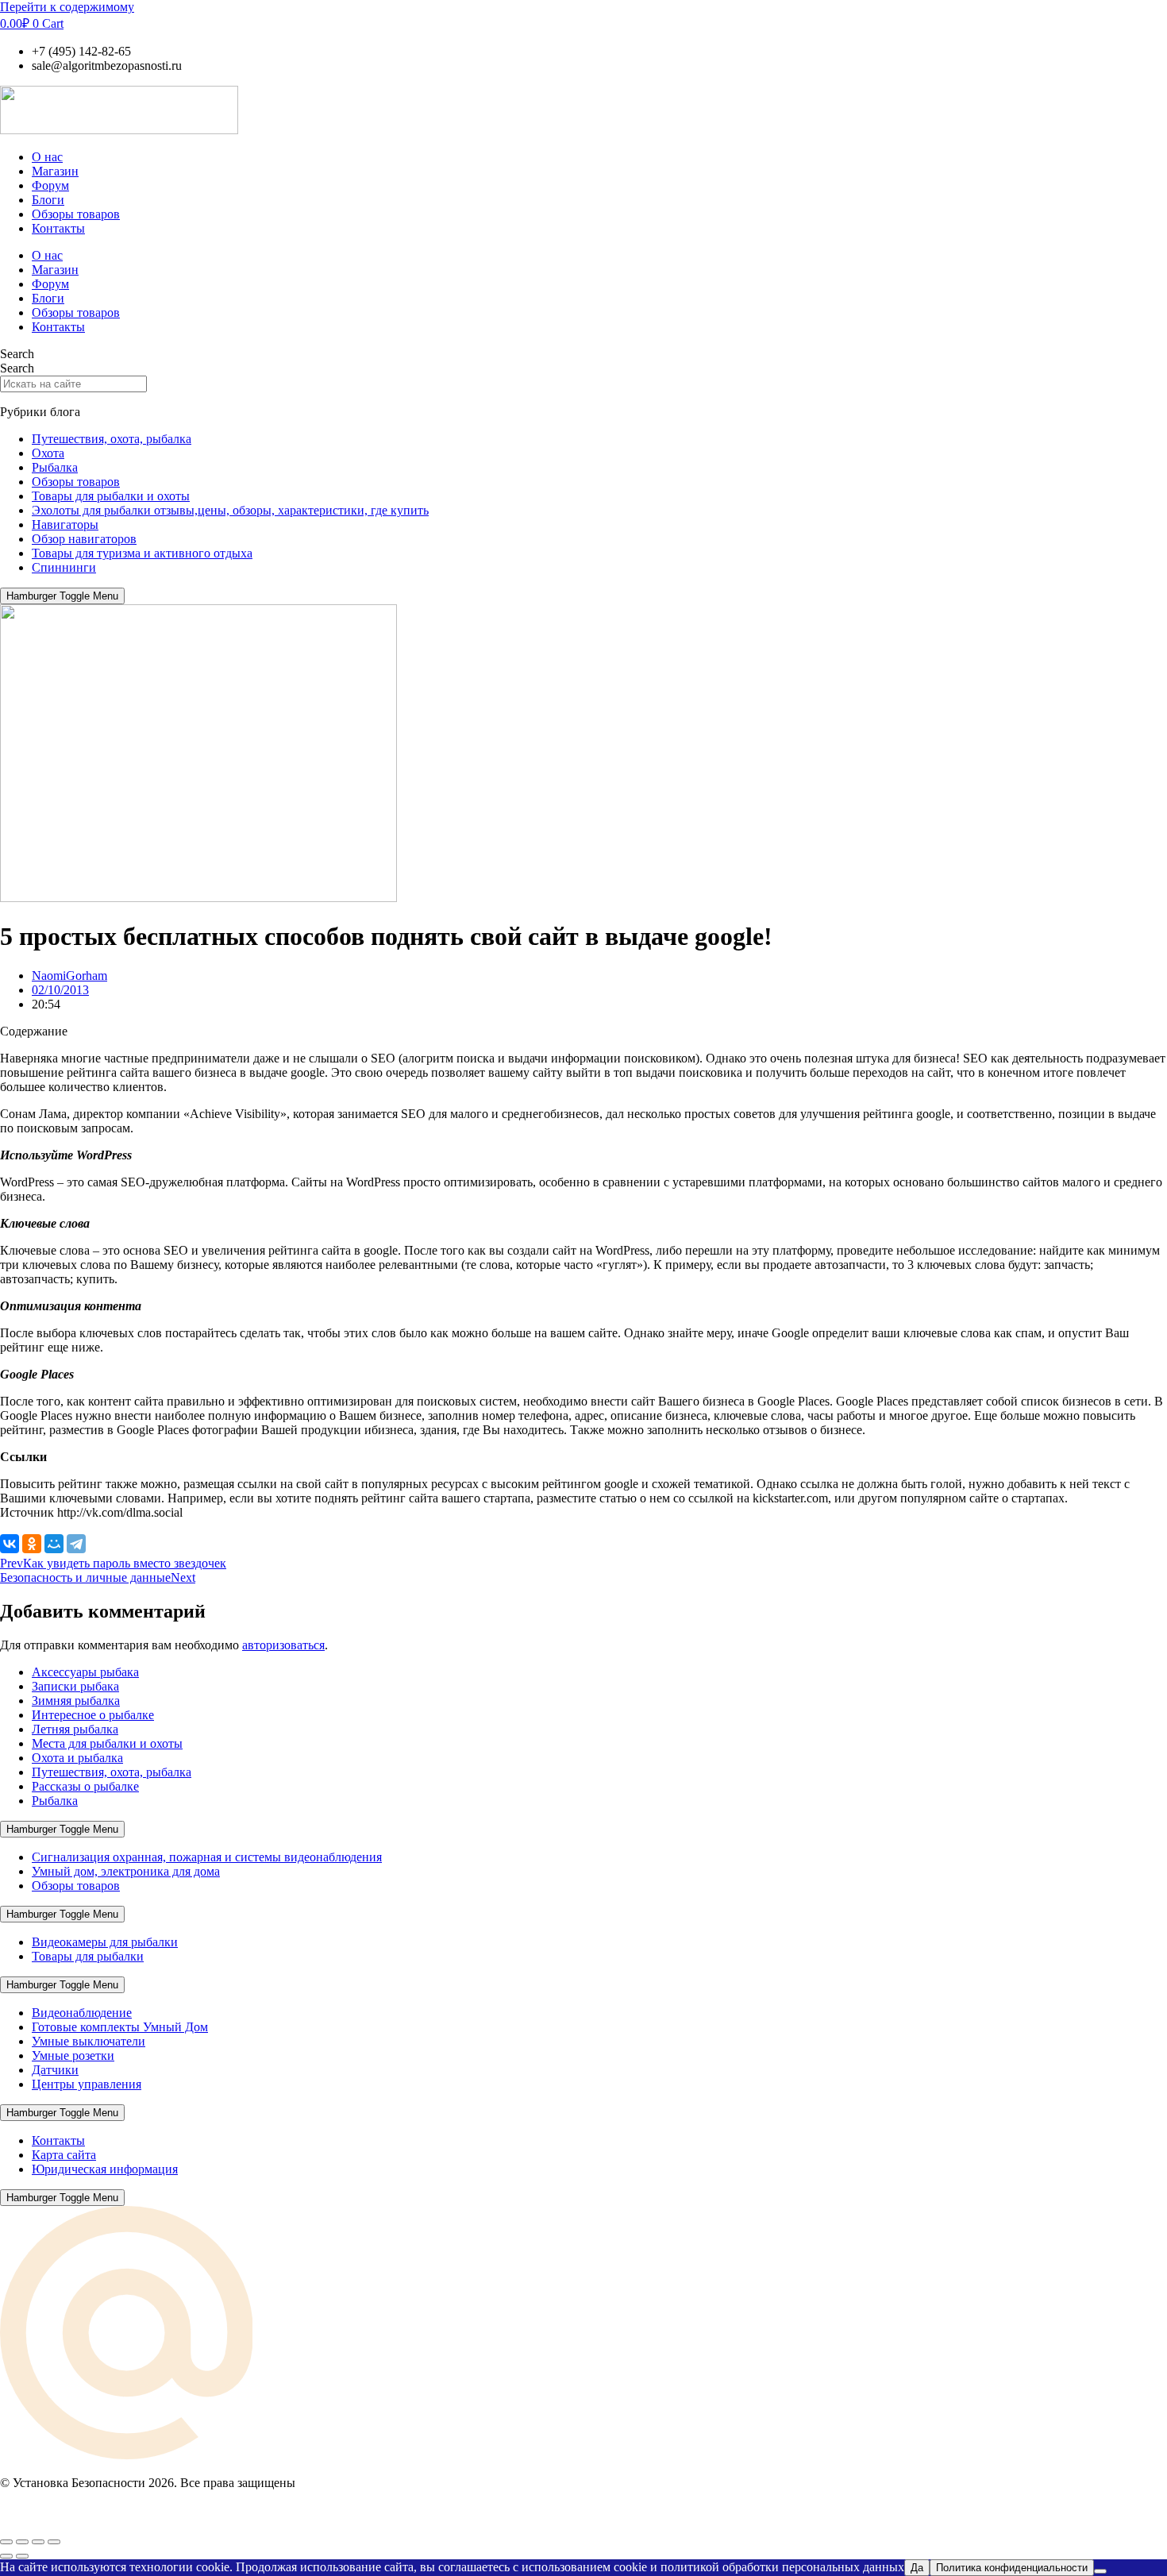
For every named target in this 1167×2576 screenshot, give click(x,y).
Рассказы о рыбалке (85, 1786)
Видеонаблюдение (82, 2013)
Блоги (48, 200)
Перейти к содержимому (67, 7)
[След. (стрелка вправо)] (22, 2556)
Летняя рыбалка (75, 1729)
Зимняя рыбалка (76, 1701)
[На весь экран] (22, 2542)
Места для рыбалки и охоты (107, 1743)
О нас (47, 157)
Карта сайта (64, 2155)
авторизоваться (283, 1645)
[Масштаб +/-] (6, 2542)
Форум (50, 185)
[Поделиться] (38, 2542)
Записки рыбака (75, 1686)
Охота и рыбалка (77, 1758)
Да (917, 2568)
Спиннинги (64, 567)
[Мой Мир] (54, 1544)
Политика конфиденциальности (1012, 2568)
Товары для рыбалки (88, 1956)
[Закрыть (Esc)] (54, 2542)
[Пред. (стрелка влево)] (6, 2556)
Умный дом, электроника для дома (126, 1871)
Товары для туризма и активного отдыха (142, 553)
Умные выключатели (89, 2041)
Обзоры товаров (76, 214)
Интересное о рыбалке (93, 1715)
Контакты (58, 228)
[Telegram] (76, 1544)
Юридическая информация (105, 2169)
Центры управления (87, 2084)
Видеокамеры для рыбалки (105, 1942)
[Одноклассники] (32, 1544)
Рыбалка (55, 467)
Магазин (55, 171)
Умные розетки (73, 2055)
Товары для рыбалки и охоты (111, 496)
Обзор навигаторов (84, 539)
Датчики (55, 2070)
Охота (48, 453)
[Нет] (1100, 2571)
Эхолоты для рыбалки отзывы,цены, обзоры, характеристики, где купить (230, 510)
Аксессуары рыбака (85, 1672)
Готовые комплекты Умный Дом (120, 2027)
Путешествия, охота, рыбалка (112, 439)
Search (17, 354)
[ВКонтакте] (10, 1544)
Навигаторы (65, 524)
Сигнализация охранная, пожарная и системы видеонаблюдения (207, 1857)
